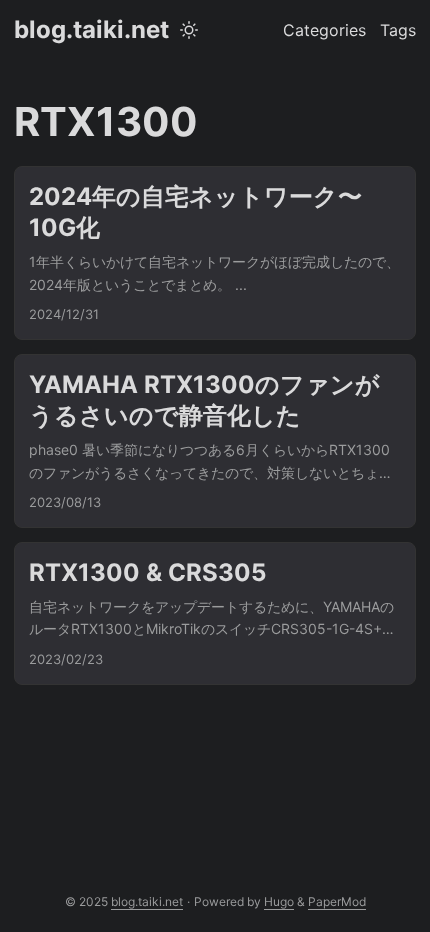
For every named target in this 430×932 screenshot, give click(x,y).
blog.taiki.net (91, 29)
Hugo (279, 901)
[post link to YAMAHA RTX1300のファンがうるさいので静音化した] (215, 441)
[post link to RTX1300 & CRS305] (215, 613)
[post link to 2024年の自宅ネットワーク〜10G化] (215, 253)
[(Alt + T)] (189, 30)
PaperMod (337, 901)
